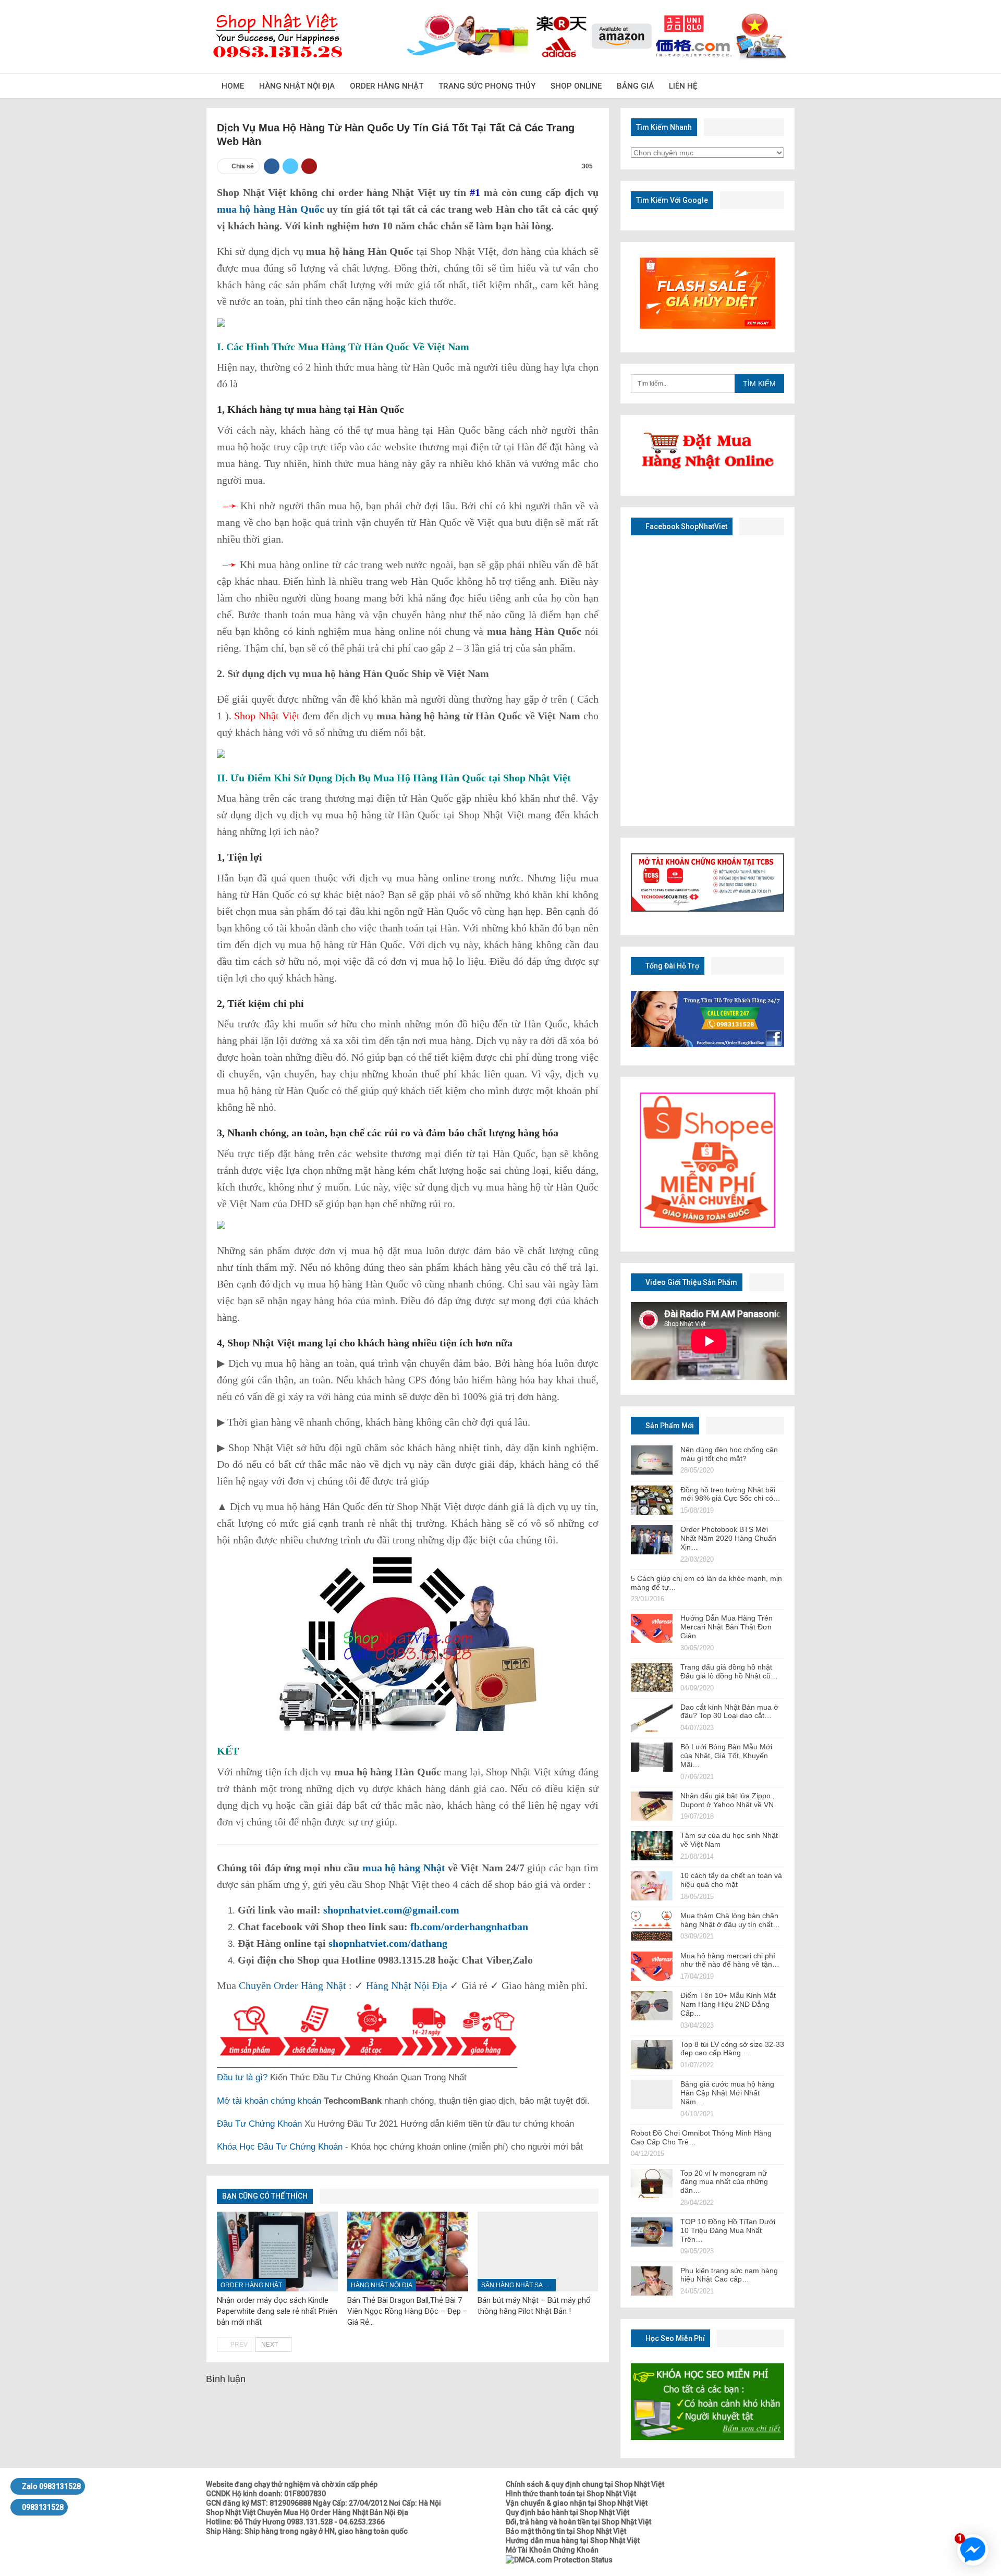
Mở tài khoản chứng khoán (269, 2101)
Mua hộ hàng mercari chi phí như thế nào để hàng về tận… (730, 1960)
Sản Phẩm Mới (669, 1426)
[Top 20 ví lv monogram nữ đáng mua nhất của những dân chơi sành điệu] (652, 2184)
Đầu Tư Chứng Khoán (259, 2124)
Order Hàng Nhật (387, 86)
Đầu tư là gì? (242, 2077)
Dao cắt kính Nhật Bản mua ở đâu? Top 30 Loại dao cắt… (729, 1712)
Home (233, 86)
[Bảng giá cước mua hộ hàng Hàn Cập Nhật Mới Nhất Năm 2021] (652, 2094)
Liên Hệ (683, 86)
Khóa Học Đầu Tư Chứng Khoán (280, 2147)
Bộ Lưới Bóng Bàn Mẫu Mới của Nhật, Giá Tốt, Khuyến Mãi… (726, 1756)
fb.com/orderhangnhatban (469, 1927)
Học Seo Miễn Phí (674, 2338)
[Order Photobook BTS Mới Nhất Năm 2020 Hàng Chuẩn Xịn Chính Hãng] (652, 1540)
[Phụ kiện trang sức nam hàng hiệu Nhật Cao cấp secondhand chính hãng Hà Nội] (652, 2281)
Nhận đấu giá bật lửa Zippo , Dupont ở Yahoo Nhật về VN (728, 1800)
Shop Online (576, 86)
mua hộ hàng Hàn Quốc (271, 209)
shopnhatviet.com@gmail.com (391, 1910)
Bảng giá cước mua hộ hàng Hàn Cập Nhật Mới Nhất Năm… (727, 2093)
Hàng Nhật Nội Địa (297, 86)
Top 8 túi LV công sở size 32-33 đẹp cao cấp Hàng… (732, 2049)
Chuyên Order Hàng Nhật (292, 1985)
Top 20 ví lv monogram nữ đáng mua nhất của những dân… (724, 2182)
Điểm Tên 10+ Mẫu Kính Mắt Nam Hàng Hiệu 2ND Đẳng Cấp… (728, 2004)
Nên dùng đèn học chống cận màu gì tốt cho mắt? (729, 1454)
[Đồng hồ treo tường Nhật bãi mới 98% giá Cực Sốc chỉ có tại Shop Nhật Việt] (652, 1500)
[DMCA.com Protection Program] (559, 2559)
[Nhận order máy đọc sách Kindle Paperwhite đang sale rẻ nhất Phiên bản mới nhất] (277, 2252)
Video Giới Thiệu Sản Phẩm (691, 1282)
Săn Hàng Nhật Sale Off (518, 2285)
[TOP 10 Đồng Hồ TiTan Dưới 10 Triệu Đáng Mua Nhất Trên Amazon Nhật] (652, 2232)
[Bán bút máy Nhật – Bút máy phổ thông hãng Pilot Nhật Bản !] (538, 2252)
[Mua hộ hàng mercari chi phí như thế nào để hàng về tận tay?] (652, 1966)
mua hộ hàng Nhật (404, 1868)
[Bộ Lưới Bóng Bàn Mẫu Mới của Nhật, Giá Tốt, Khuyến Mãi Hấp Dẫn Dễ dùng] (652, 1757)
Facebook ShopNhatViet (686, 526)
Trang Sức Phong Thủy (487, 86)
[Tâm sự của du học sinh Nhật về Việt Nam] (652, 1846)
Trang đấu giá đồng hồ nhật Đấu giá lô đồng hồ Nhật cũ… (729, 1671)
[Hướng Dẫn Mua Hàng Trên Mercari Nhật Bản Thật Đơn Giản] (652, 1628)
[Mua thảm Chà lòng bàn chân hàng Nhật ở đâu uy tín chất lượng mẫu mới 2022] (652, 1926)
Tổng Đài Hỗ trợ (672, 966)
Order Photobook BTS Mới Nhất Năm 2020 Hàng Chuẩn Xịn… (728, 1538)
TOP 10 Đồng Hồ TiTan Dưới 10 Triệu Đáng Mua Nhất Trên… (728, 2230)
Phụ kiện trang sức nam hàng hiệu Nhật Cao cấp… (729, 2275)
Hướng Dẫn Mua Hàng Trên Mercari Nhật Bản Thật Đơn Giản (727, 1627)
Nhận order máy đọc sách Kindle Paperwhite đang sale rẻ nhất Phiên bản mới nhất (277, 2311)
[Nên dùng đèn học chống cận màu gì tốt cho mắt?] (652, 1460)
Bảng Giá (635, 86)
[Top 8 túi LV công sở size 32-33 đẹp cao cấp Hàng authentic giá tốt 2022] (652, 2055)
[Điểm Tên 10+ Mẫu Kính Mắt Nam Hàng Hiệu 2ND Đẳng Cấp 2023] (652, 2006)
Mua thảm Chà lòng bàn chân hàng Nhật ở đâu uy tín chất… (730, 1920)
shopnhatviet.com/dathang (388, 1943)
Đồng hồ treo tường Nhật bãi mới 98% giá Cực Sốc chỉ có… (730, 1494)
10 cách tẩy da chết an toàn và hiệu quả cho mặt (731, 1880)
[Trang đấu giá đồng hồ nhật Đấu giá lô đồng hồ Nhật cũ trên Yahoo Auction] (652, 1677)
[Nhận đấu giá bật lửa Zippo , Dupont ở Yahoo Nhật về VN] (652, 1806)
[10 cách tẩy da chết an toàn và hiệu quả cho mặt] (652, 1886)
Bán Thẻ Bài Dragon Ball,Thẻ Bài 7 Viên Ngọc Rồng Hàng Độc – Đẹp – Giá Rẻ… (407, 2311)
